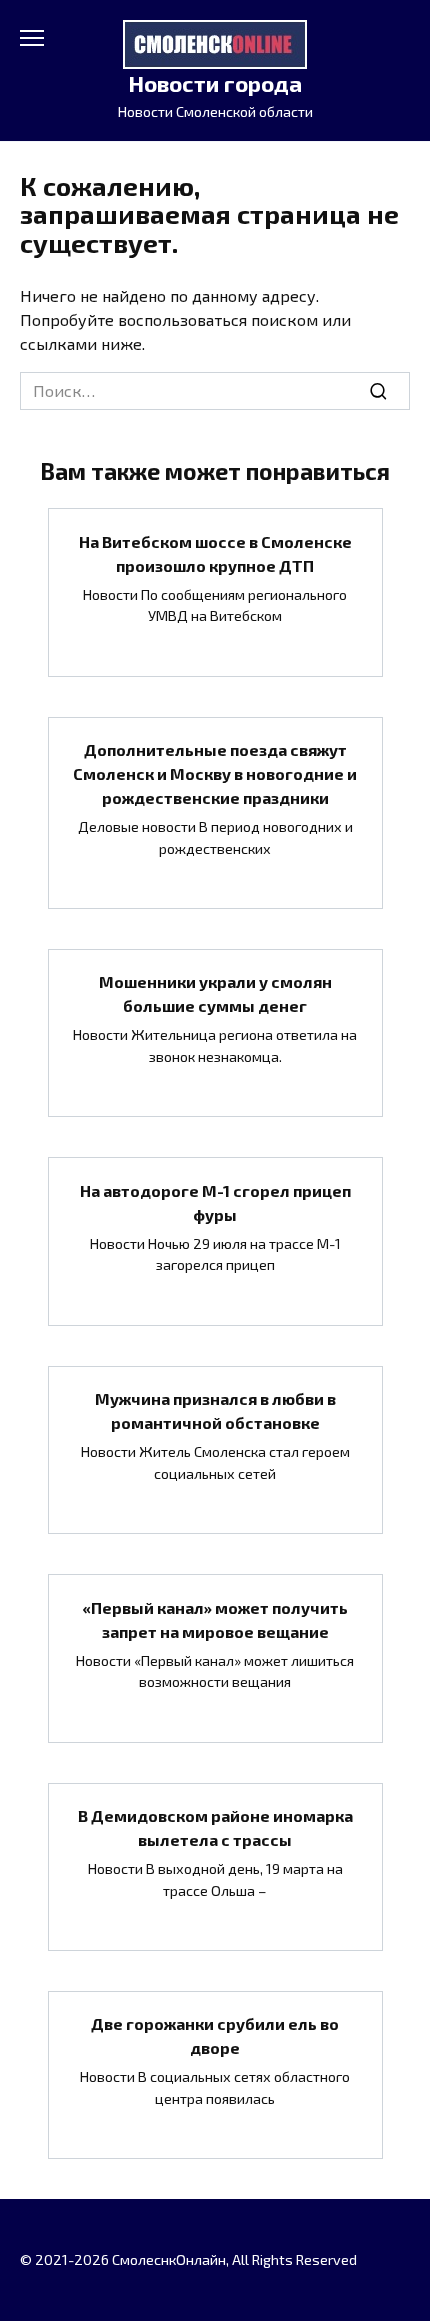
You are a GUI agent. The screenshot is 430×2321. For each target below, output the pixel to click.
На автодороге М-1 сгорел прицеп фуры (215, 1201)
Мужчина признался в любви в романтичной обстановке (215, 1410)
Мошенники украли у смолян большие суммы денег (215, 993)
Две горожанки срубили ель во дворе (215, 2035)
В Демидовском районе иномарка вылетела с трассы (215, 1827)
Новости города (215, 83)
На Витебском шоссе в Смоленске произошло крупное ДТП (215, 552)
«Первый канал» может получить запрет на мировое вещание (215, 1618)
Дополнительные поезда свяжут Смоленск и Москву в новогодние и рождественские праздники (215, 773)
